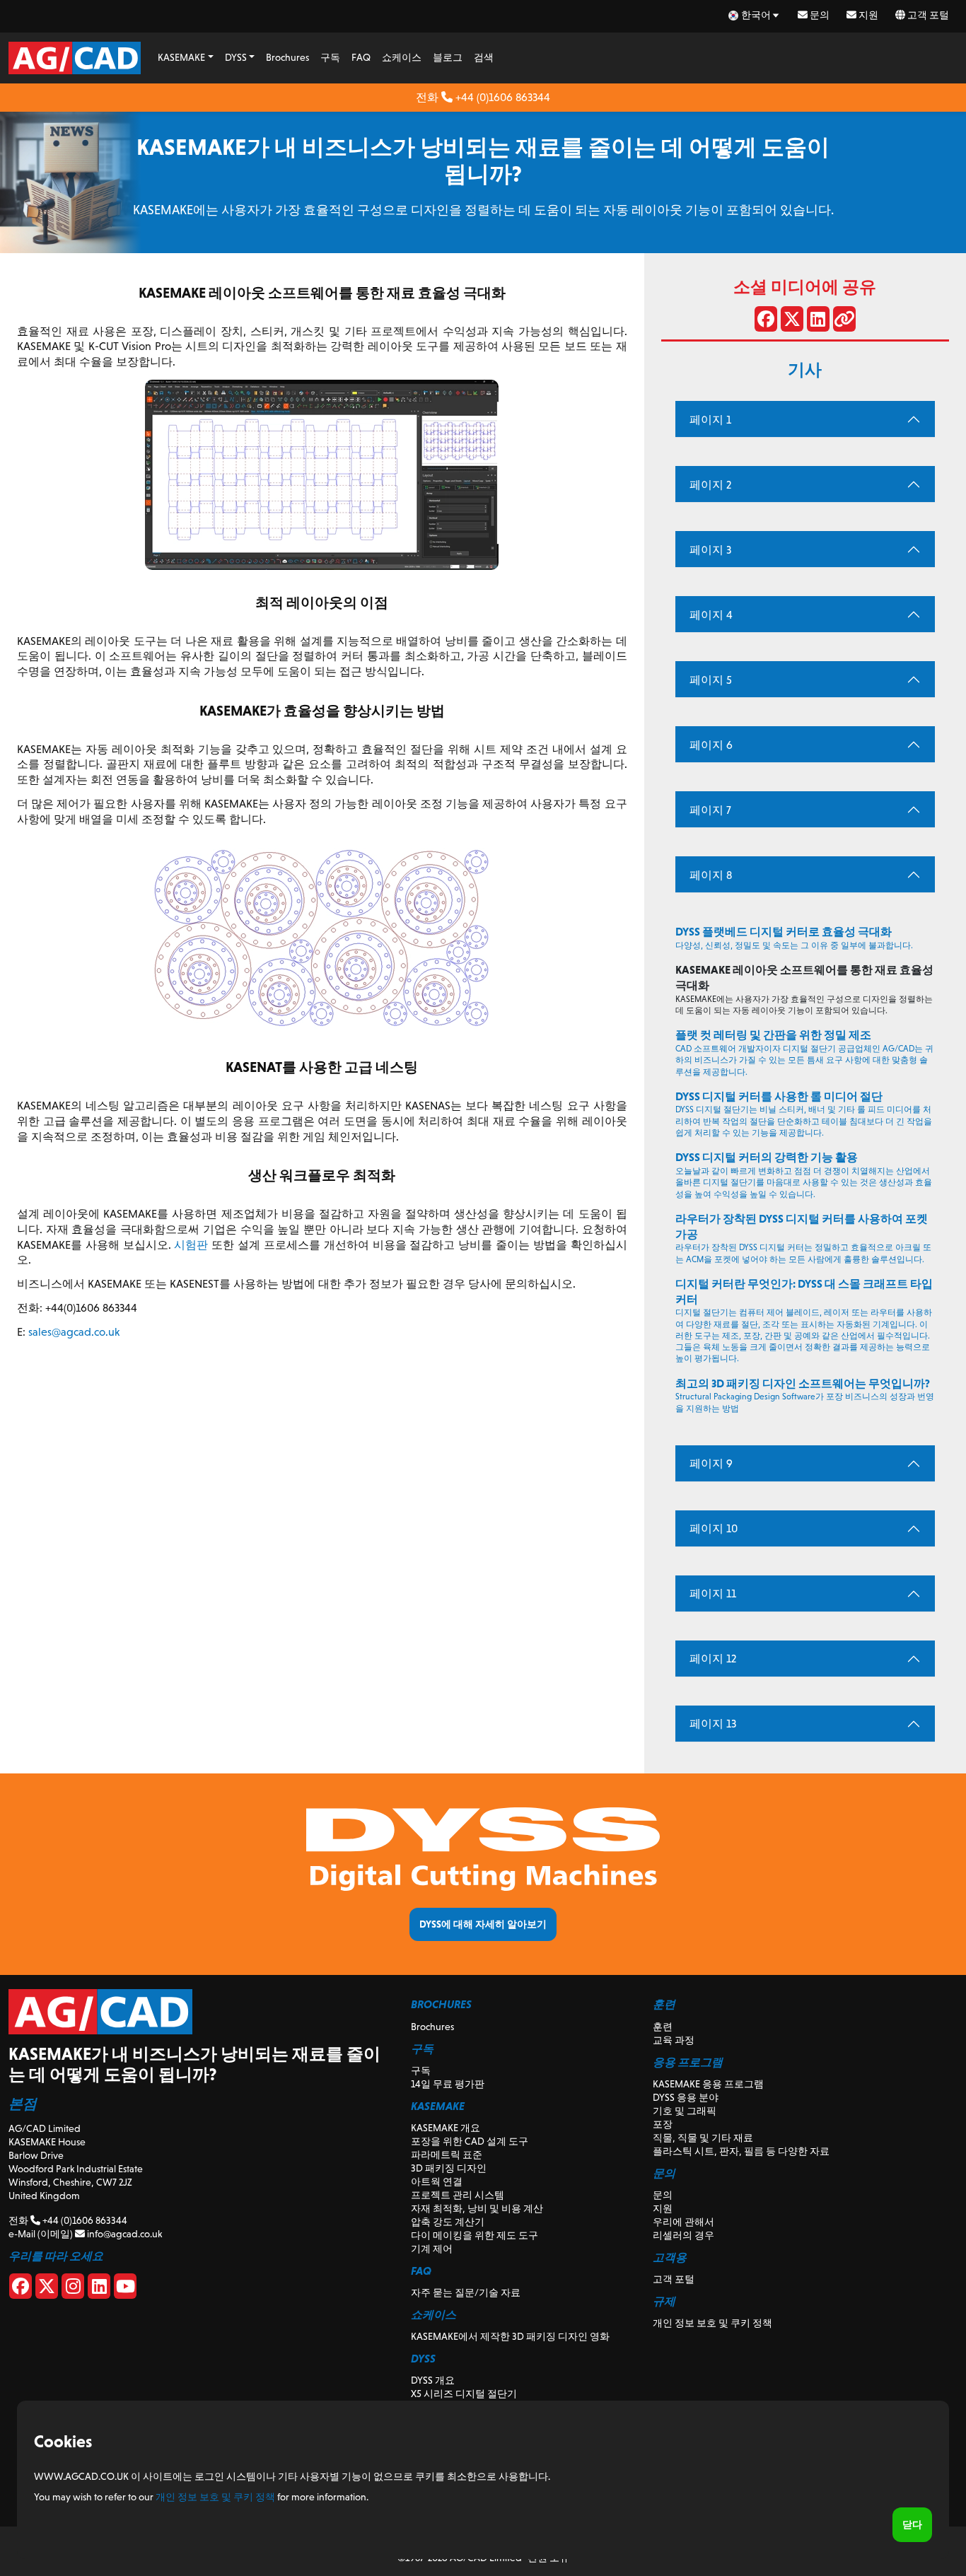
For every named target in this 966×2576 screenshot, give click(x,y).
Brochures (287, 57)
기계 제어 (432, 2249)
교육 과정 (674, 2040)
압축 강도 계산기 (448, 2222)
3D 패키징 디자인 (449, 2168)
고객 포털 (927, 15)
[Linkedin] (99, 2289)
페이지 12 (713, 1659)
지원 (867, 15)
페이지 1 (710, 420)
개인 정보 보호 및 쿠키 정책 (712, 2323)
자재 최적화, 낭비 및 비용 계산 (477, 2208)
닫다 (912, 2524)
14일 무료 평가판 (448, 2084)
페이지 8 (711, 875)
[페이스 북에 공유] (766, 322)
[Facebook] (21, 2289)
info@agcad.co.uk (123, 2234)
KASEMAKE (181, 57)
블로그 (448, 57)
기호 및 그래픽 (685, 2111)
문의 (819, 15)
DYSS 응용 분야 (686, 2097)
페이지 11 (713, 1593)
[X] (47, 2289)
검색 (484, 57)
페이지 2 (710, 485)
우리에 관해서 (683, 2222)
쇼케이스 (402, 57)
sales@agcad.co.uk (74, 1332)
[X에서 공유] (792, 322)
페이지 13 (713, 1724)
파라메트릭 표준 (447, 2155)
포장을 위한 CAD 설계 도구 (470, 2141)
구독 (330, 57)
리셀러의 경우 (683, 2235)
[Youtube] (125, 2289)
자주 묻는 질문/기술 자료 (466, 2292)
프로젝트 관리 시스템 (458, 2195)
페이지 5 (711, 680)
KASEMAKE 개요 (446, 2128)
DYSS (236, 57)
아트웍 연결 (437, 2181)
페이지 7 (710, 810)
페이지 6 (711, 745)
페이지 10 (714, 1528)
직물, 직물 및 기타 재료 (703, 2138)
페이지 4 (711, 615)
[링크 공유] (844, 322)
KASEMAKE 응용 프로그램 (708, 2084)
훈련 (663, 2027)
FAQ (361, 57)
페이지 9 (711, 1463)
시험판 (191, 1245)
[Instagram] (73, 2289)
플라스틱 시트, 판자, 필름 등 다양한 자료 (741, 2151)
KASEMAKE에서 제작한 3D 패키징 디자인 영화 (510, 2336)
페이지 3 (710, 550)
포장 (663, 2124)
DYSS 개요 (433, 2380)
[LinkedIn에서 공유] (818, 322)
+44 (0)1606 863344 (501, 97)
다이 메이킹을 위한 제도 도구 (475, 2235)
